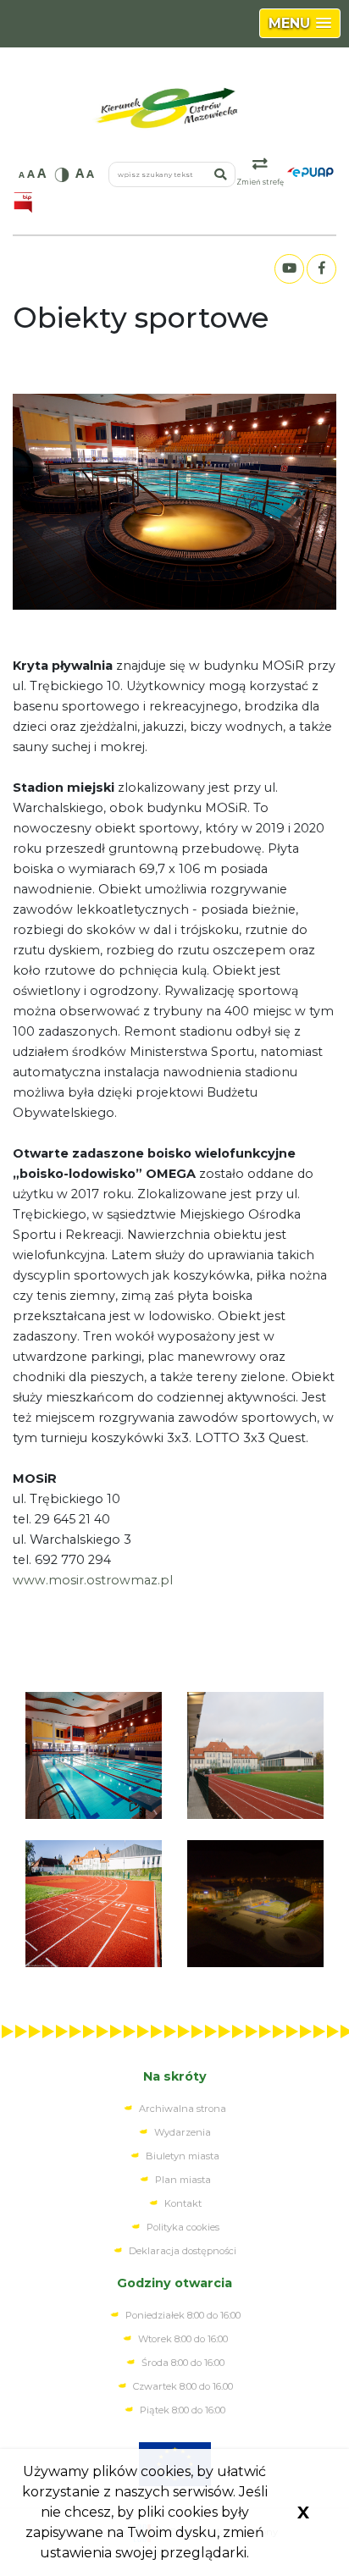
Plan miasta (183, 2180)
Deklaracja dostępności (183, 2251)
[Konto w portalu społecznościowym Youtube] (289, 269)
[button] (300, 23)
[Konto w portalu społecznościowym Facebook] (321, 269)
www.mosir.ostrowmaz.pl (93, 1580)
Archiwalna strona (183, 2109)
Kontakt (183, 2203)
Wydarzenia (183, 2132)
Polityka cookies (183, 2227)
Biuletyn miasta (183, 2156)
